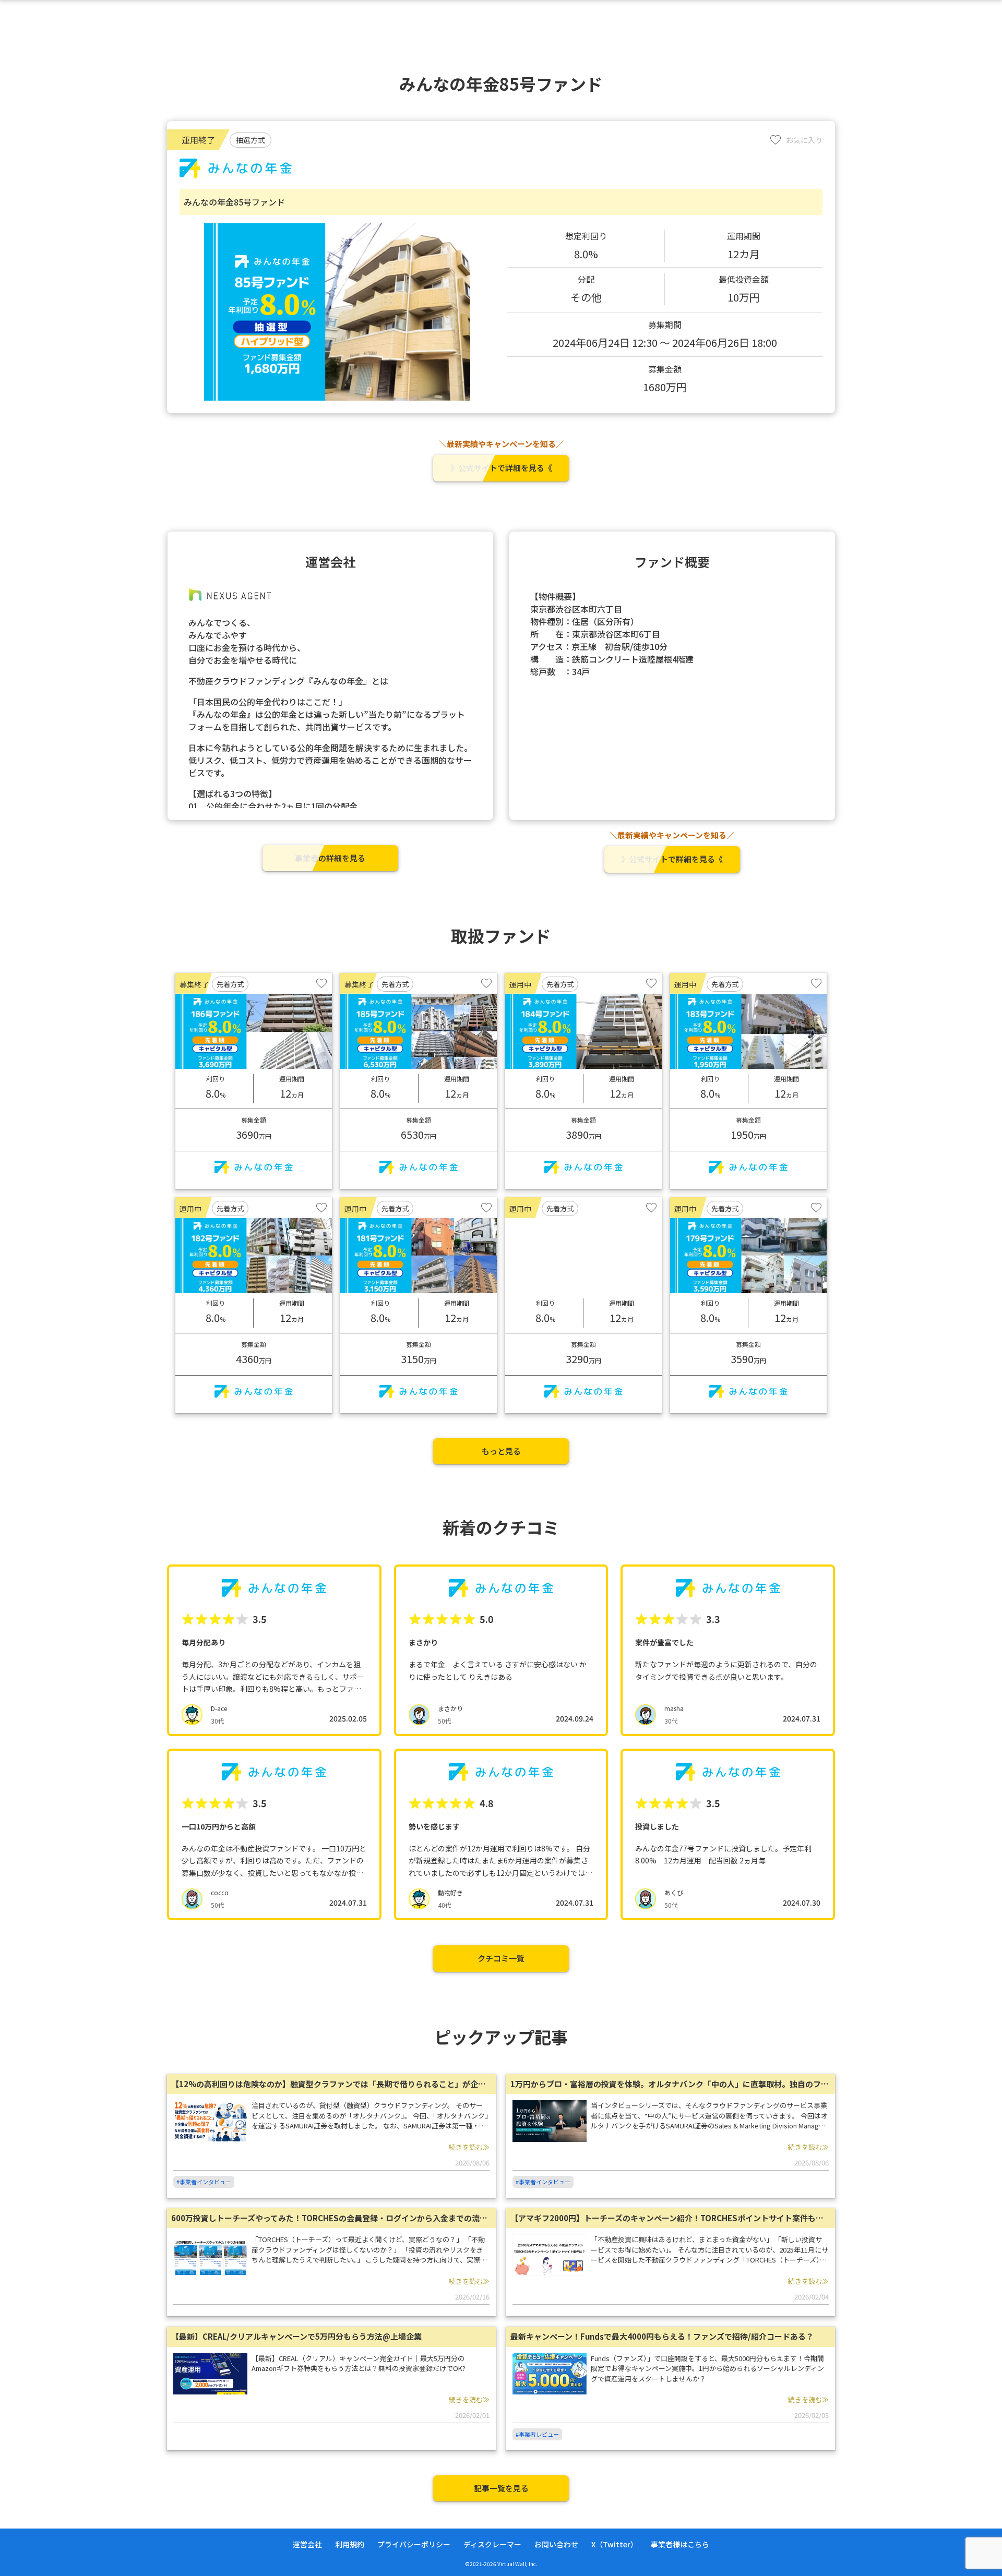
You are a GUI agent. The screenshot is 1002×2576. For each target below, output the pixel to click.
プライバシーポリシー (414, 2544)
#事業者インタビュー (204, 2182)
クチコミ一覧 (501, 1958)
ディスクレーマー (492, 2544)
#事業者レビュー (537, 2434)
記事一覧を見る (501, 2488)
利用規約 (350, 2544)
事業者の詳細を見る (330, 858)
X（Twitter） (615, 2544)
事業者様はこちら (680, 2544)
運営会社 (307, 2544)
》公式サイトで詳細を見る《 (501, 468)
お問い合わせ (556, 2544)
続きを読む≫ (469, 2147)
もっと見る (501, 1451)
